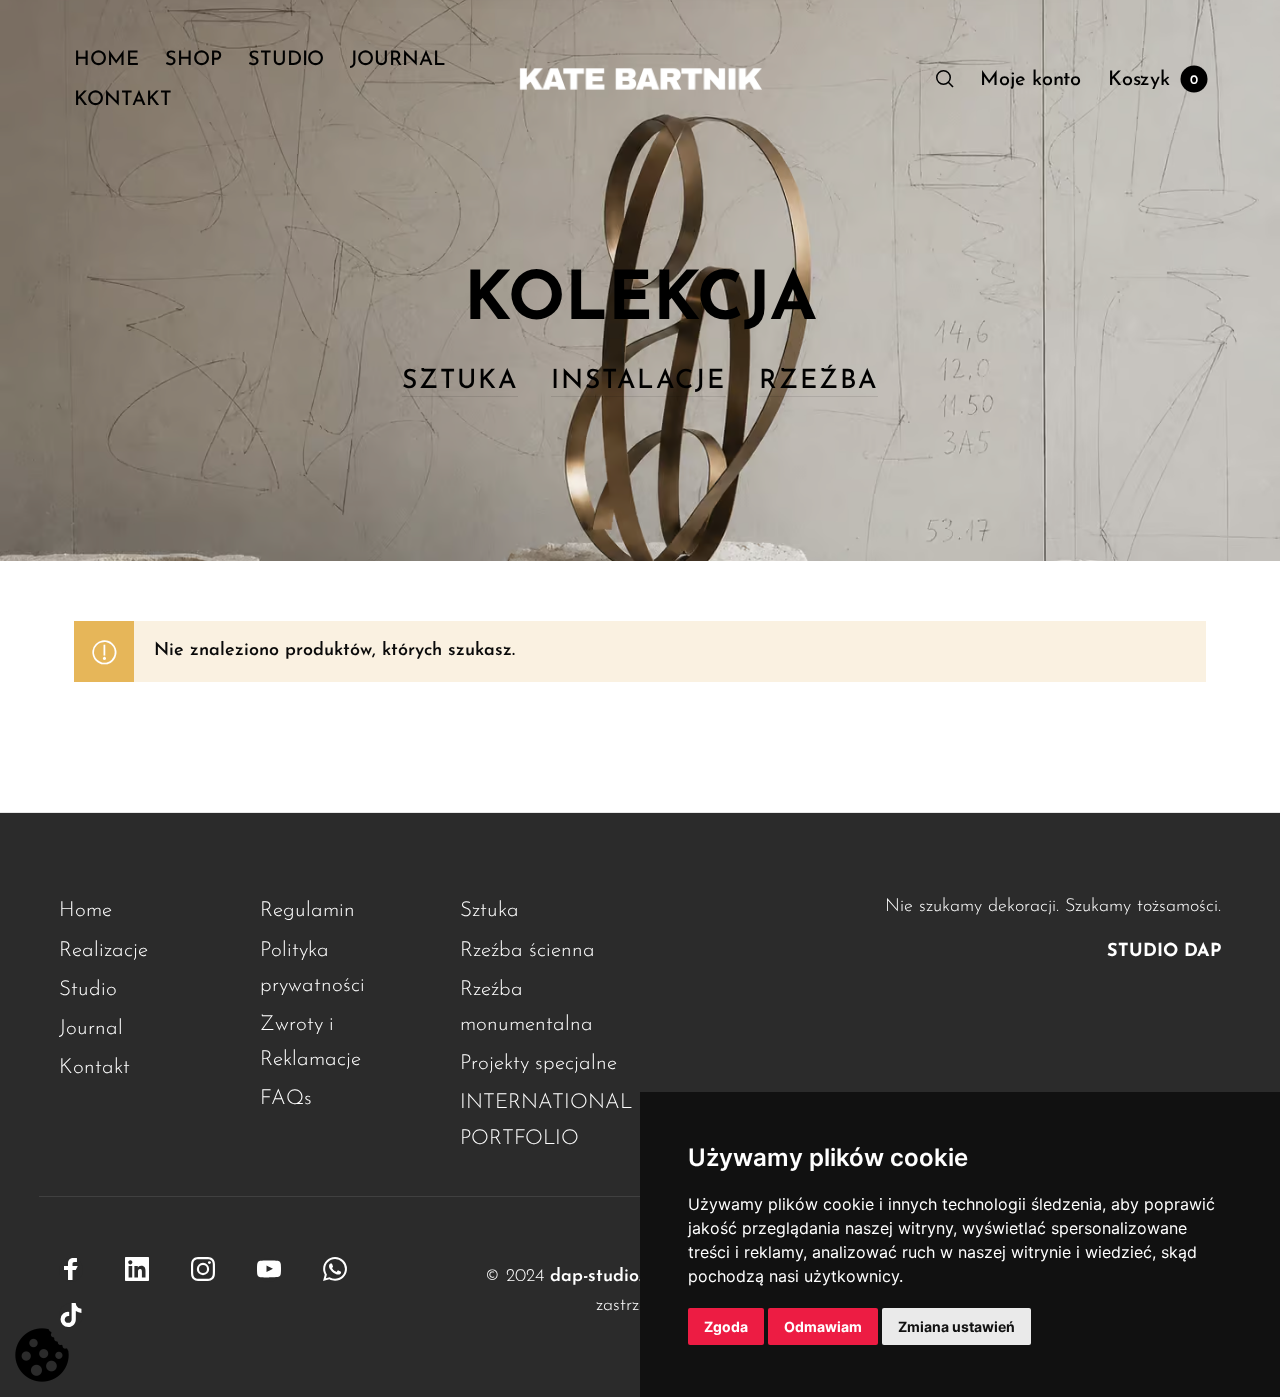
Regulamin (307, 910)
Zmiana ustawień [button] (956, 1326)
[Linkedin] (137, 1270)
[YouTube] (269, 1270)
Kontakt (94, 1067)
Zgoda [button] (726, 1326)
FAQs (286, 1098)
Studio (88, 989)
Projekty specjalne (538, 1063)
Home (85, 910)
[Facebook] (71, 1270)
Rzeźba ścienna (527, 950)
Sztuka (489, 910)
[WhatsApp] (335, 1264)
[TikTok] (71, 1315)
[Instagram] (203, 1270)
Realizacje (103, 950)
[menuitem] (119, 60)
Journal (91, 1028)
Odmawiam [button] (823, 1326)
